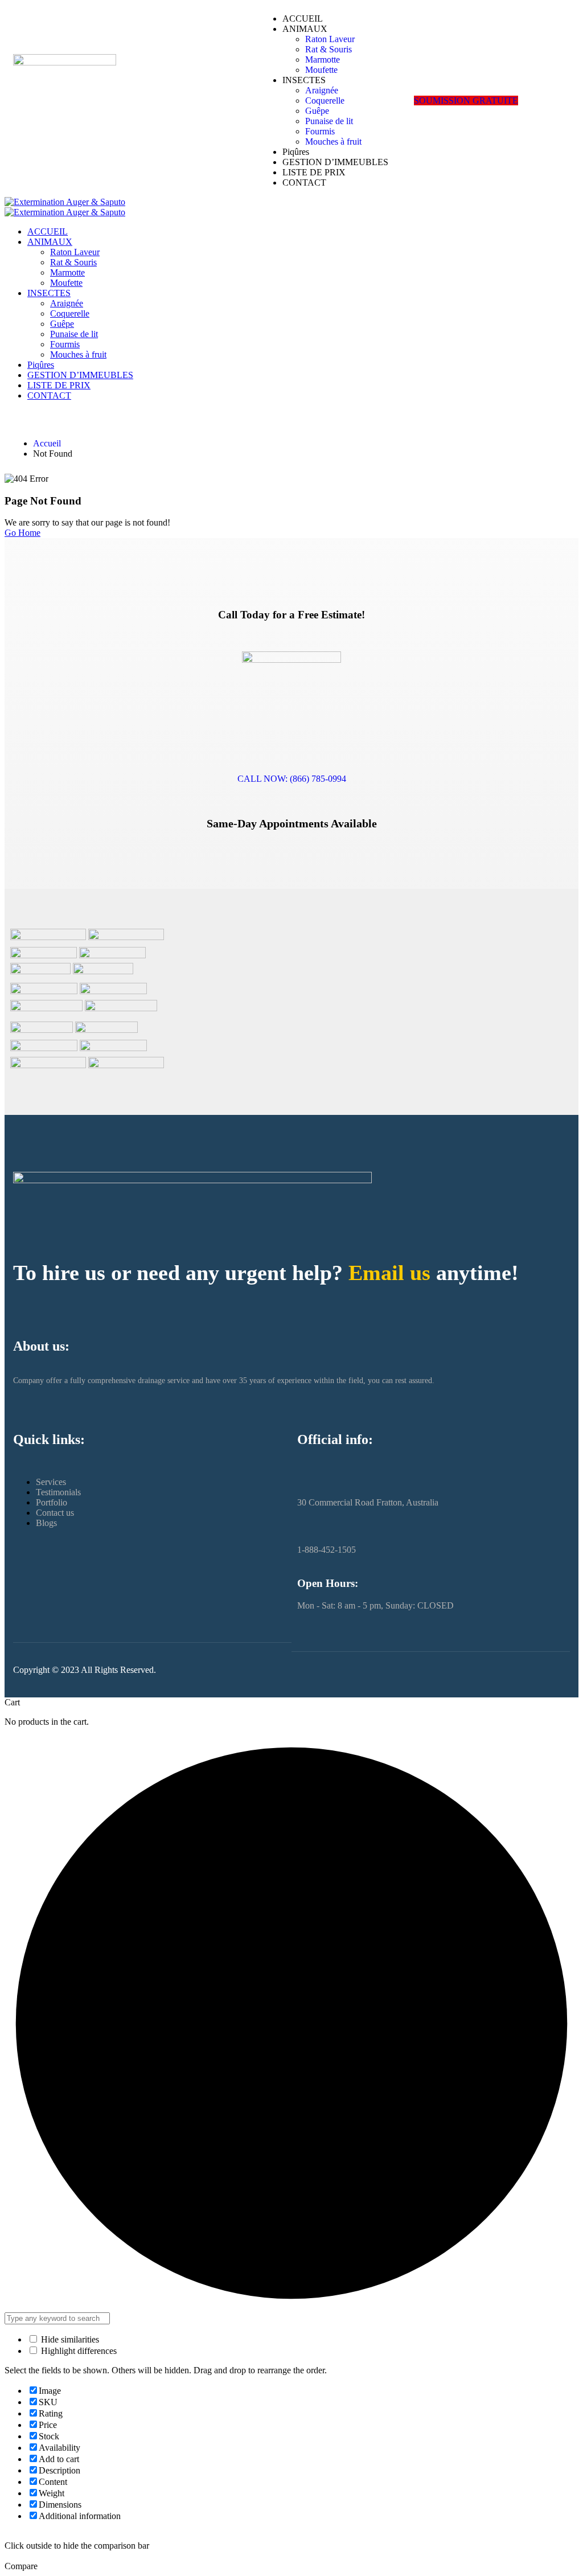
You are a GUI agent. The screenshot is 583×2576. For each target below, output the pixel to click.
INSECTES (304, 80)
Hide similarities (69, 2339)
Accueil (47, 443)
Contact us (55, 1513)
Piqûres (296, 152)
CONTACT (304, 182)
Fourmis (320, 131)
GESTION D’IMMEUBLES (335, 162)
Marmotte (323, 60)
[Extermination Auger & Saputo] (65, 202)
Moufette (321, 70)
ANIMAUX (305, 29)
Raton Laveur (330, 39)
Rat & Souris (329, 49)
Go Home (22, 533)
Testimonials (58, 1492)
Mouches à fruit (333, 141)
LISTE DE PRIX (314, 172)
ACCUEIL (303, 19)
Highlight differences (78, 2351)
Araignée (322, 90)
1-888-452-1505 (327, 1550)
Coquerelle (325, 101)
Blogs (46, 1523)
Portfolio (52, 1502)
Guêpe (317, 111)
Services (51, 1482)
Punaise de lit (329, 121)
